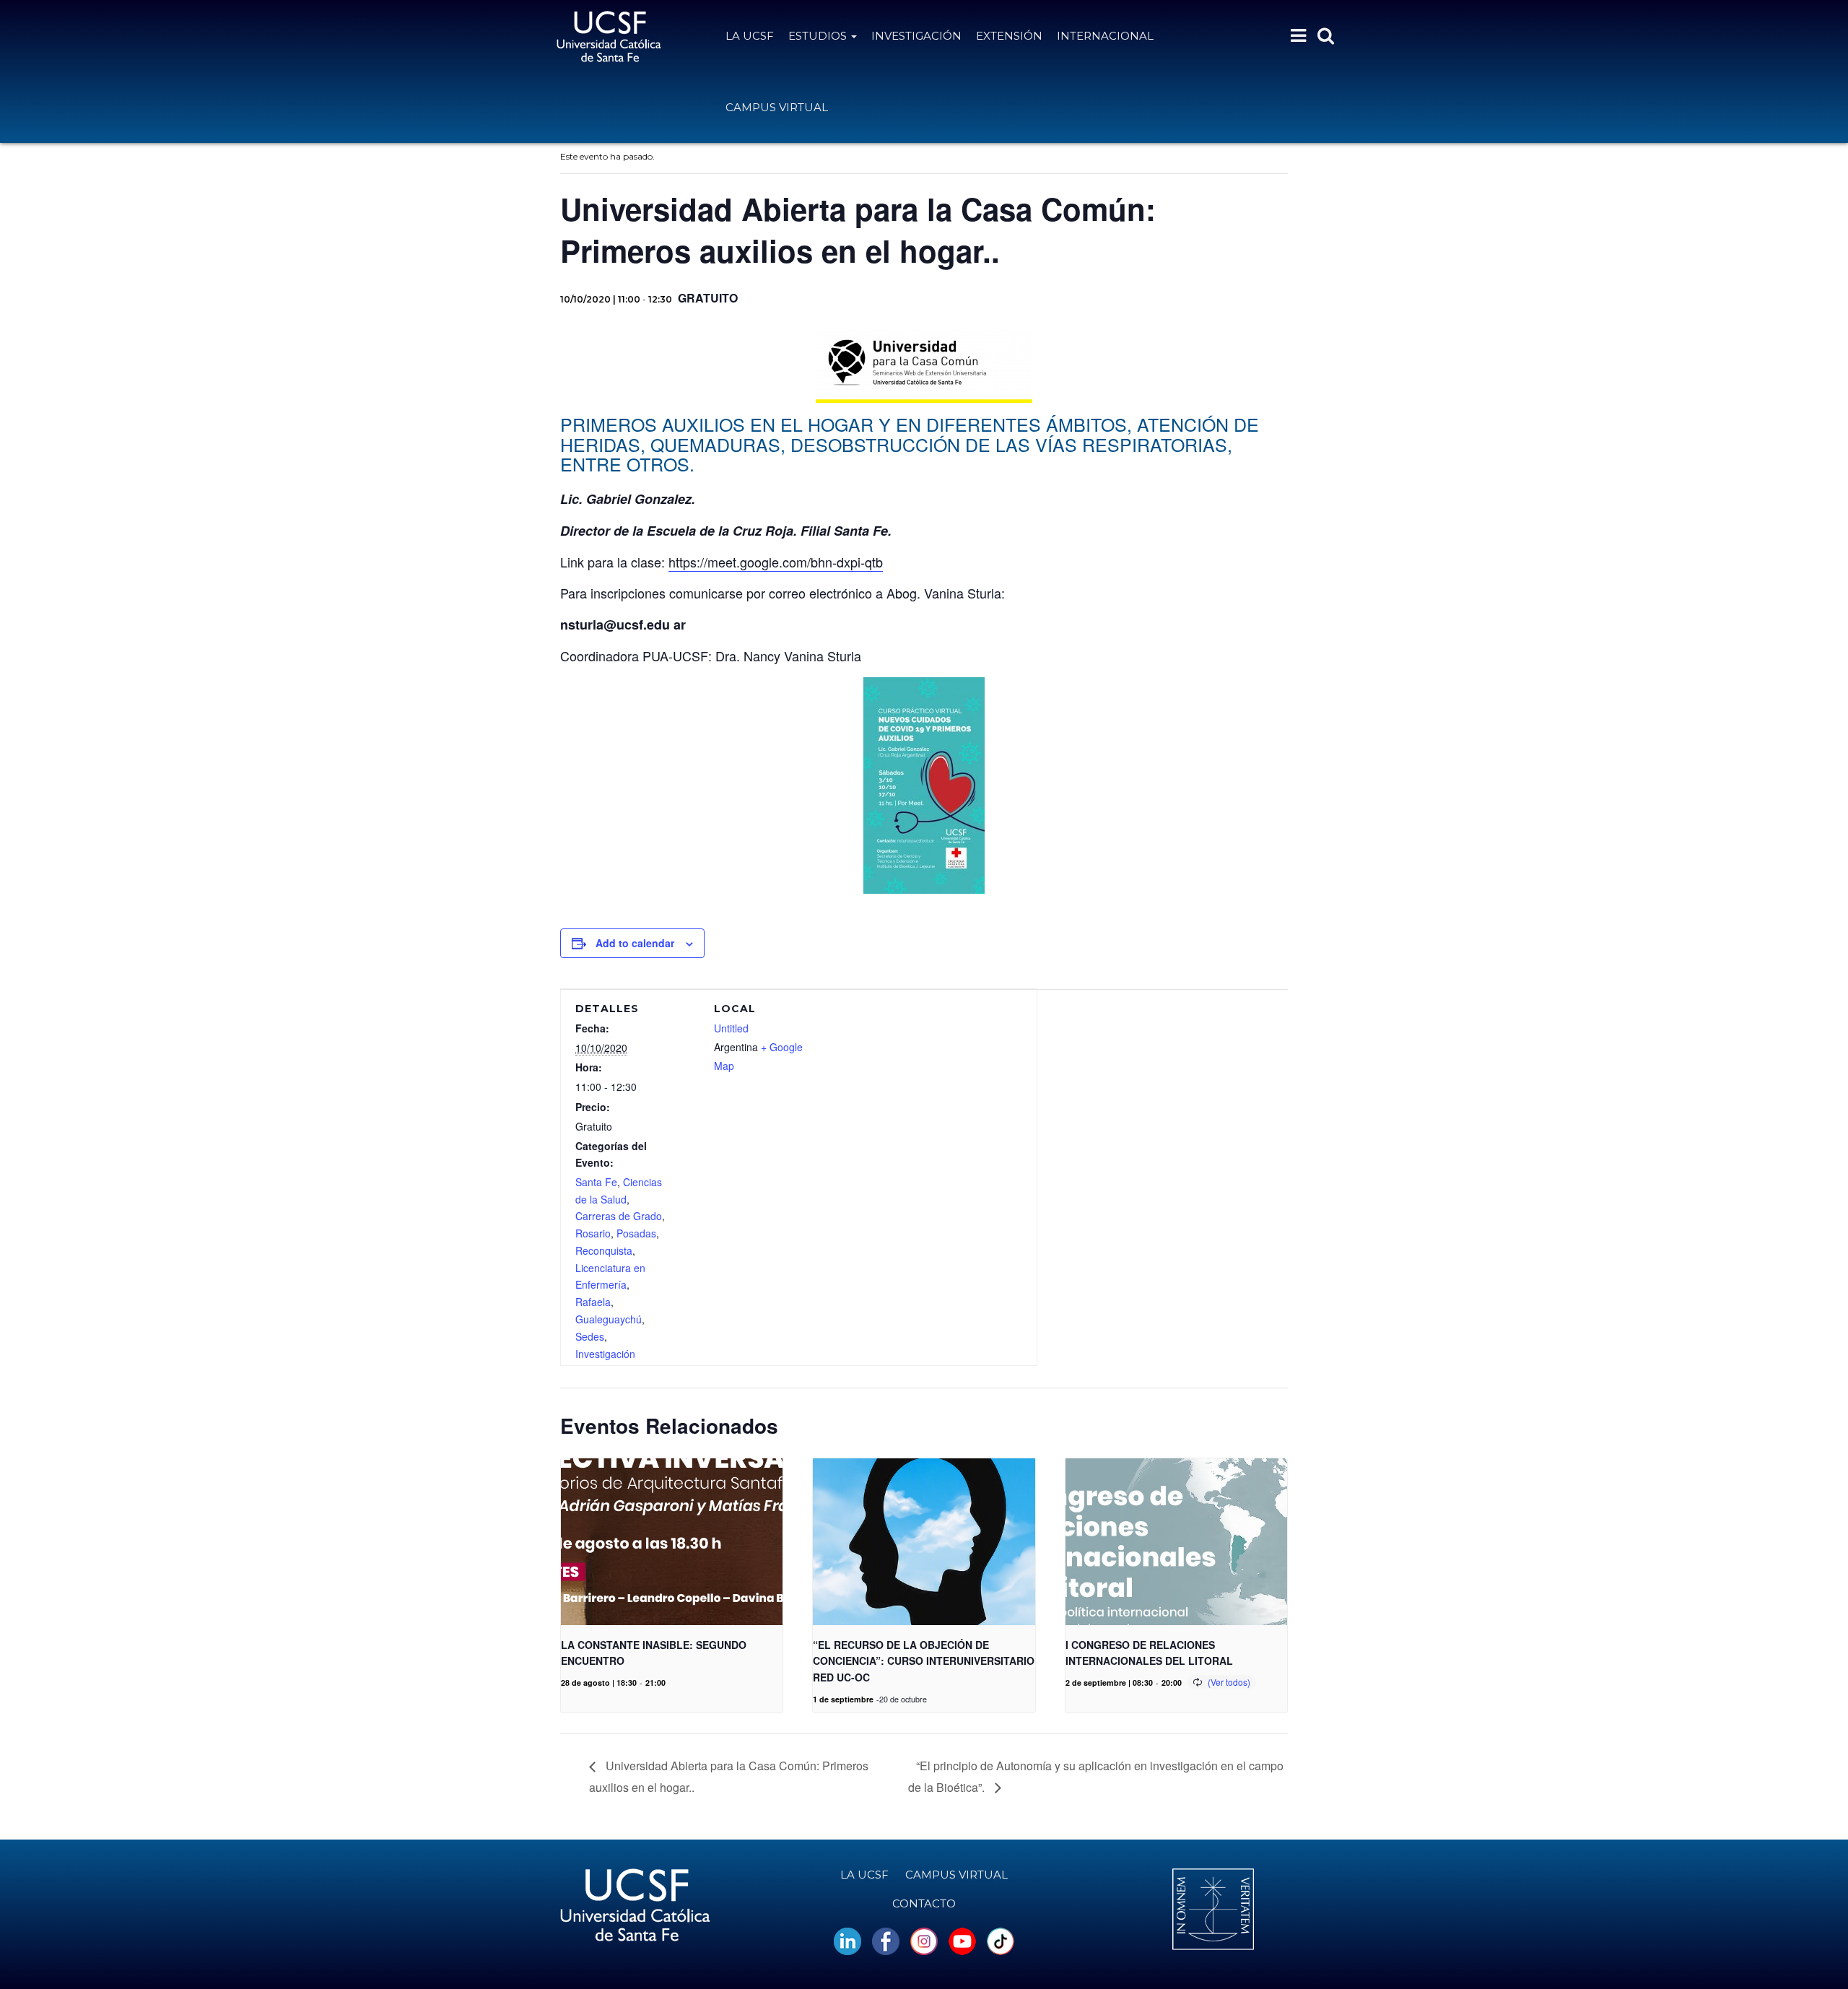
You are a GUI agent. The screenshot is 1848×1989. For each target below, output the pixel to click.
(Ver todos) (1229, 1682)
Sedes (590, 1336)
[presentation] (672, 1541)
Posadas (636, 1233)
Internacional (1105, 36)
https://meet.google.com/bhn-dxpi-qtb (776, 562)
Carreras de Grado (619, 1216)
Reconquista (604, 1250)
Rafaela (593, 1302)
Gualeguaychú (609, 1319)
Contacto (924, 1903)
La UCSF (750, 36)
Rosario (593, 1233)
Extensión (1009, 36)
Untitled (731, 1028)
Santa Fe (596, 1182)
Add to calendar (635, 943)
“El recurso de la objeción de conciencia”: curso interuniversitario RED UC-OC (924, 1661)
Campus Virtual (777, 107)
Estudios (819, 36)
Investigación (916, 36)
